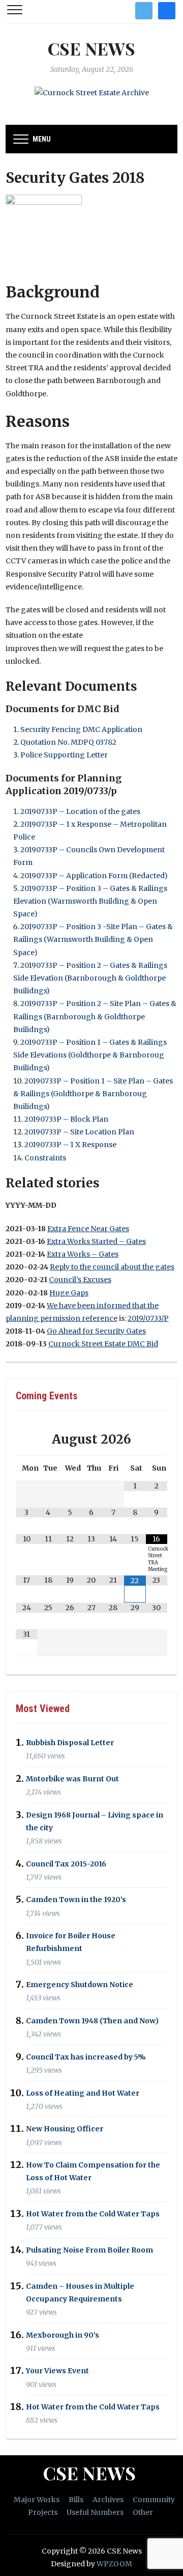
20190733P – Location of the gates (80, 811)
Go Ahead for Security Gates (96, 1331)
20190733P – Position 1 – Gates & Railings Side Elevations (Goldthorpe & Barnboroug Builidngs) (90, 1055)
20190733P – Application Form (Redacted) (94, 876)
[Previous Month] (27, 1439)
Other (143, 2512)
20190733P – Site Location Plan (79, 1132)
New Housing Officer (65, 2129)
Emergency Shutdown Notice (80, 1985)
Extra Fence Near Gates (88, 1229)
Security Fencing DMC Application (81, 729)
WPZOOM (114, 2564)
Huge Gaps (69, 1293)
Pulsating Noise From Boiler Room (89, 2250)
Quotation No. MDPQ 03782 (68, 742)
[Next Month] (157, 1439)
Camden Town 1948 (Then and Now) (92, 2021)
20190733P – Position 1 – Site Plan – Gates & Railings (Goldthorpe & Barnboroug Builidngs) (93, 1094)
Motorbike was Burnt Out (72, 1779)
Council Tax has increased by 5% (86, 2057)
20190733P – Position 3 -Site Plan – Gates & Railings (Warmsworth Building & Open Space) (93, 939)
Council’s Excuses (80, 1280)
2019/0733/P (148, 1318)
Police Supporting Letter (64, 755)
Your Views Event (57, 2371)
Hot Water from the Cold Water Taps (93, 2214)
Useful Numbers (95, 2512)
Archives (108, 2500)
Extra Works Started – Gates (96, 1241)
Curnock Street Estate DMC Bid (103, 1344)
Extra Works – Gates (83, 1254)
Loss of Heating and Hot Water (83, 2093)
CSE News (91, 48)
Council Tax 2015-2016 (66, 1864)
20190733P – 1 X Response (70, 1145)
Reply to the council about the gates (112, 1267)
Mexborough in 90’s (63, 2335)
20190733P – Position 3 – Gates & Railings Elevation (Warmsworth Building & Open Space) (90, 901)
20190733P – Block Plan (66, 1119)
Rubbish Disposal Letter (70, 1743)
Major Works (37, 2500)
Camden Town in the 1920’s (76, 1900)
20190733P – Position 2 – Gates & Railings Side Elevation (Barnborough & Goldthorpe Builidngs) (90, 978)
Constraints (45, 1158)
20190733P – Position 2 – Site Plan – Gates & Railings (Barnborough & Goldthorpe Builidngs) (95, 1016)
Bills (76, 2500)
